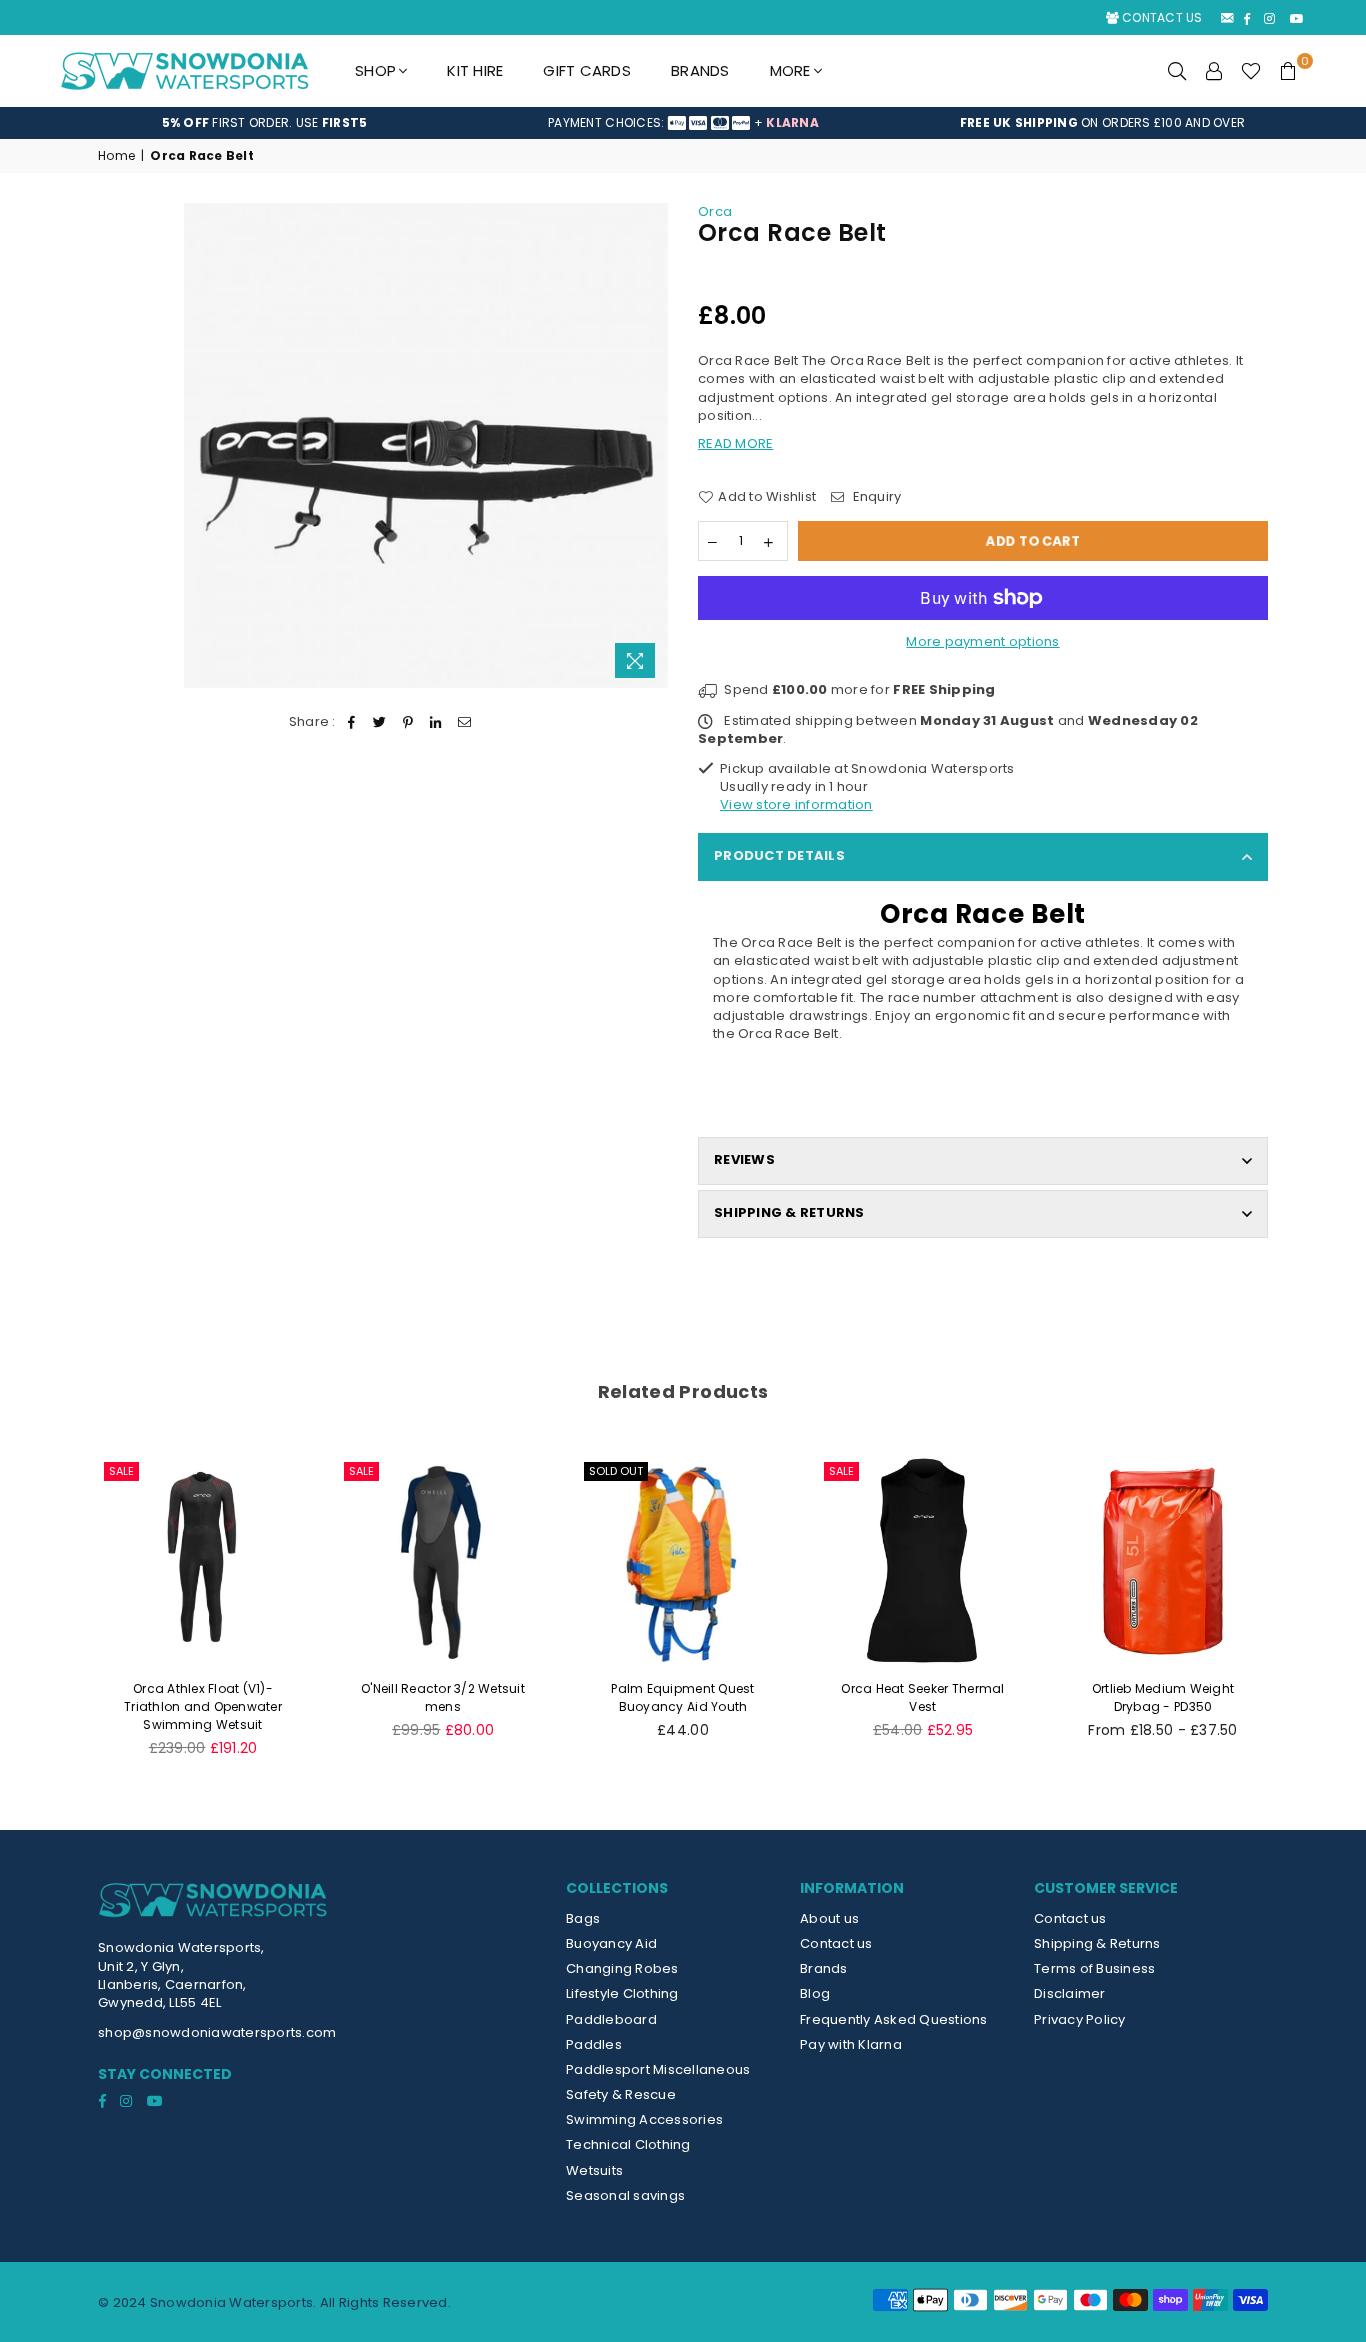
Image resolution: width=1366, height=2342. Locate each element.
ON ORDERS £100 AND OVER (1102, 122)
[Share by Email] (464, 722)
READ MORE (735, 443)
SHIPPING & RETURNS (789, 1212)
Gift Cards (587, 70)
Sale (121, 1471)
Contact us (836, 1943)
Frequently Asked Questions (894, 2019)
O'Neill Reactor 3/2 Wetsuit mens (443, 1697)
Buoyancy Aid (611, 1943)
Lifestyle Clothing (622, 1993)
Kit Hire (475, 70)
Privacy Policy (1080, 2019)
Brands (700, 70)
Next (1305, 1617)
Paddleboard (611, 2019)
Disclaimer (1070, 1993)
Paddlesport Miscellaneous (658, 2069)
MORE (790, 70)
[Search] (1177, 71)
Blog (815, 1993)
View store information (796, 804)
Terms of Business (1094, 1968)
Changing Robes (622, 1968)
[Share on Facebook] (351, 722)
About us (829, 1918)
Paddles (594, 2044)
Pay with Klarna (851, 2044)
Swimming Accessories (644, 2119)
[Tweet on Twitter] (379, 722)
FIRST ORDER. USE (265, 122)
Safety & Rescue (621, 2094)
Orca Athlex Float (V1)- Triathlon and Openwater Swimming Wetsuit (203, 1706)
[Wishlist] (1251, 71)
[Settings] (1214, 71)
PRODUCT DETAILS (779, 855)
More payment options (982, 642)
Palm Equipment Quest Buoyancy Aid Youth (682, 1697)
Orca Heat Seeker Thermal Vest (922, 1697)
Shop (375, 70)
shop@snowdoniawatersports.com (217, 2032)
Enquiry (875, 497)
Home (116, 156)
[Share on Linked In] (436, 722)
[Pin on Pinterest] (408, 722)
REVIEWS (744, 1159)
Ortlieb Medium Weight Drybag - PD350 (1163, 1697)
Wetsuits (594, 2170)
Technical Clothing (628, 2144)
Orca (715, 211)
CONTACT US (1161, 17)
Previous (60, 1617)
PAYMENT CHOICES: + (683, 122)
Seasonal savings (625, 2195)
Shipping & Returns (1097, 1943)
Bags (583, 1918)
